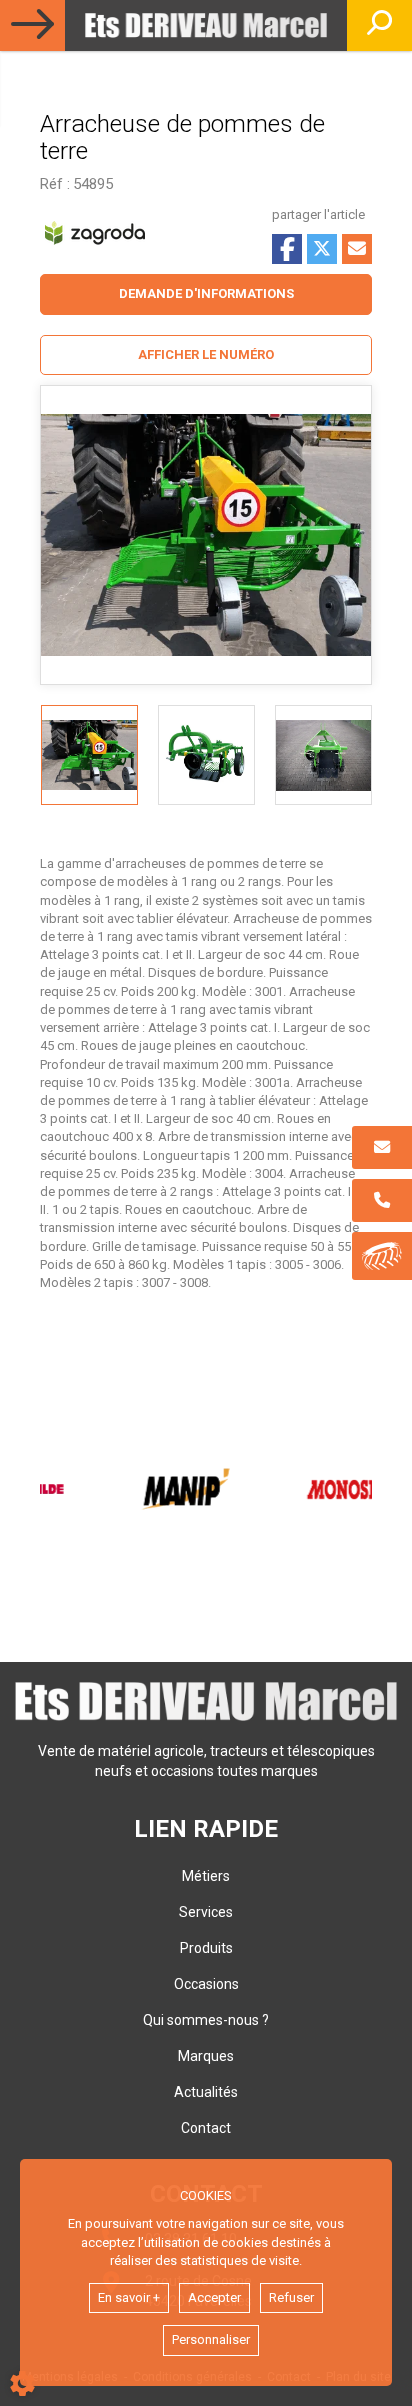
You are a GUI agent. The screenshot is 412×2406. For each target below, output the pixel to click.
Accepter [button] (214, 2297)
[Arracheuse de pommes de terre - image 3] (323, 755)
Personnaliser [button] (211, 2339)
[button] (206, 355)
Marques (206, 2056)
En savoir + (129, 2297)
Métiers (206, 1876)
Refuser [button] (291, 2297)
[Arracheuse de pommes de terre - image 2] (206, 755)
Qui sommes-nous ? (206, 2020)
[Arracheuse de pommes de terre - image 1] (89, 755)
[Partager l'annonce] (357, 249)
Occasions (206, 1984)
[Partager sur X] (322, 249)
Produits (206, 1948)
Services (206, 1912)
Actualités (206, 2092)
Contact (206, 2128)
